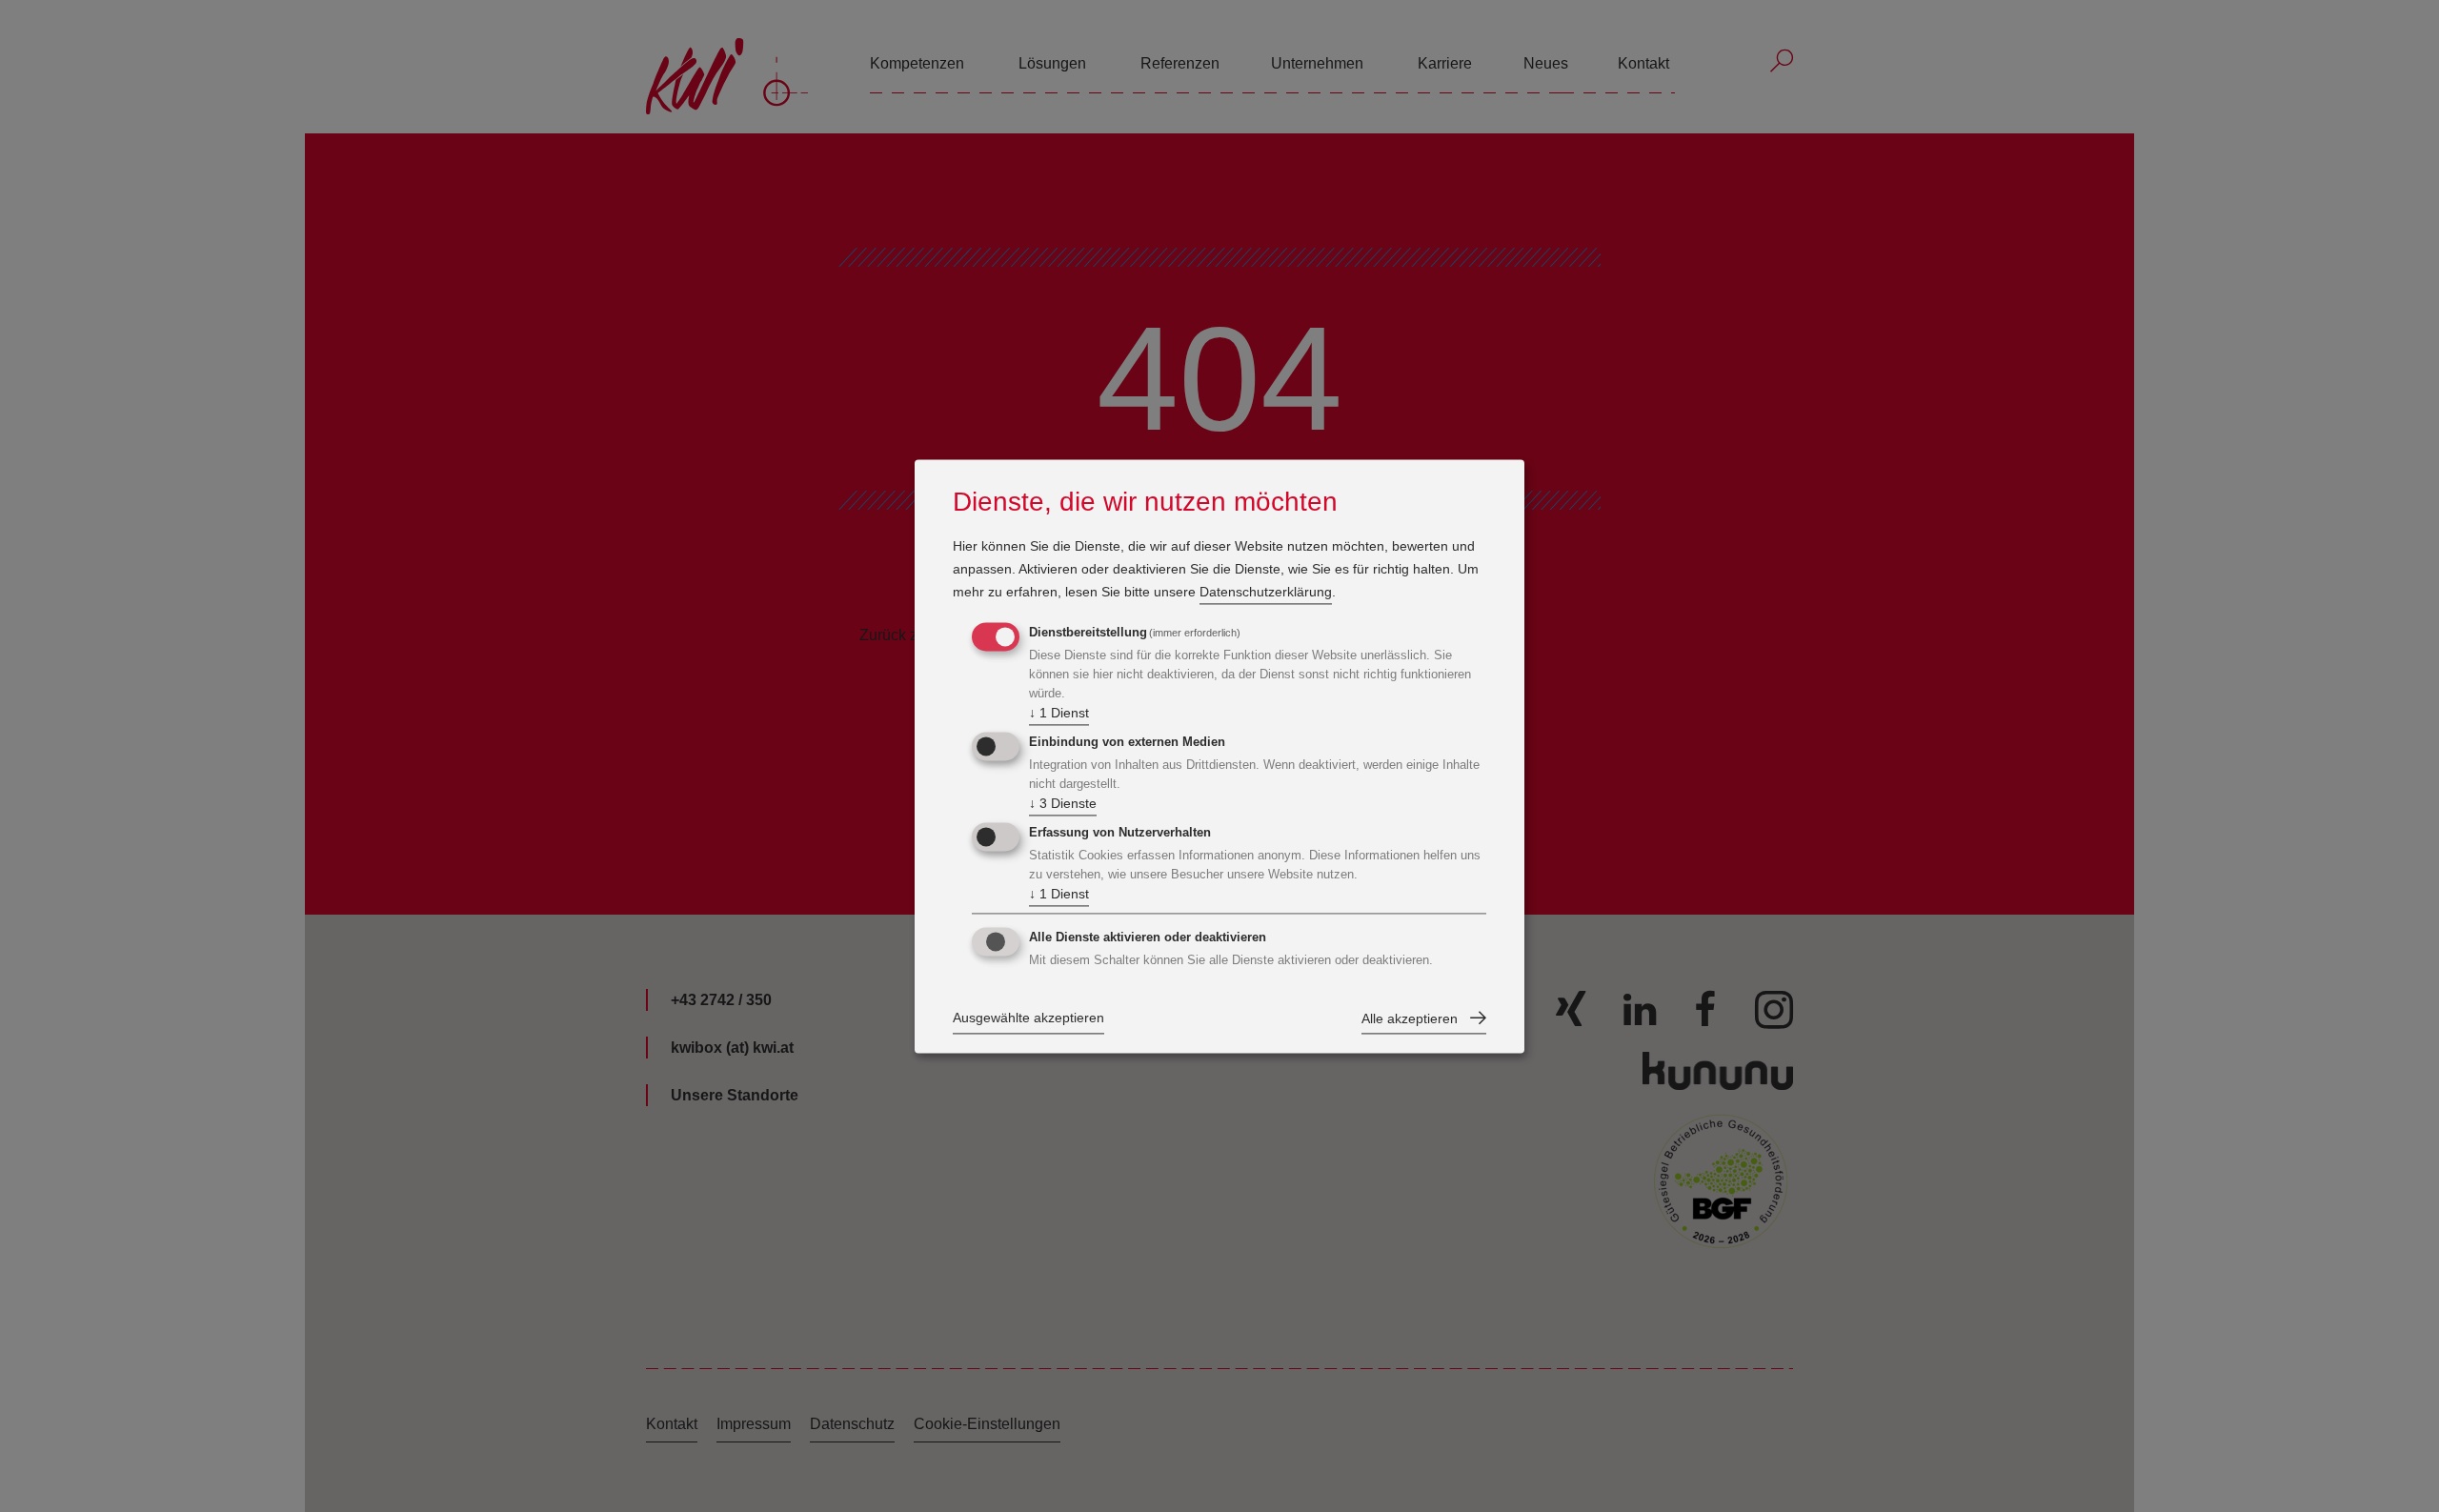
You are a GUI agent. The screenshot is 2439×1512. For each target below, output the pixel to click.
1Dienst (1059, 714)
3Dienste (1063, 804)
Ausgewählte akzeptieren (1028, 1018)
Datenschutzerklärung (1266, 593)
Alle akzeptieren (1410, 1018)
